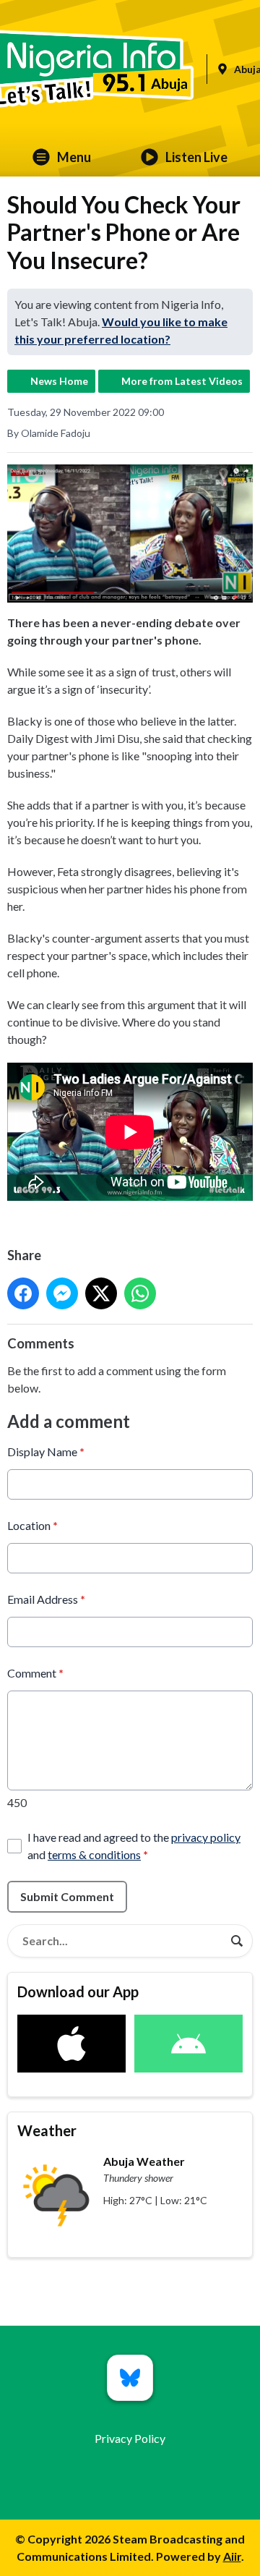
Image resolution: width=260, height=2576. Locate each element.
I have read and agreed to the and (134, 1846)
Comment (35, 1673)
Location (32, 1525)
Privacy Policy (130, 2438)
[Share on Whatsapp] (140, 1293)
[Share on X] (101, 1293)
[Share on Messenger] (62, 1293)
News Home (59, 381)
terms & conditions (94, 1854)
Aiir (232, 2556)
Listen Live (196, 157)
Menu (74, 157)
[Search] (237, 1941)
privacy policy (206, 1837)
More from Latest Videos (182, 381)
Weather (47, 2130)
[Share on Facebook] (23, 1293)
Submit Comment (67, 1896)
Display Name (46, 1451)
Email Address (46, 1599)
